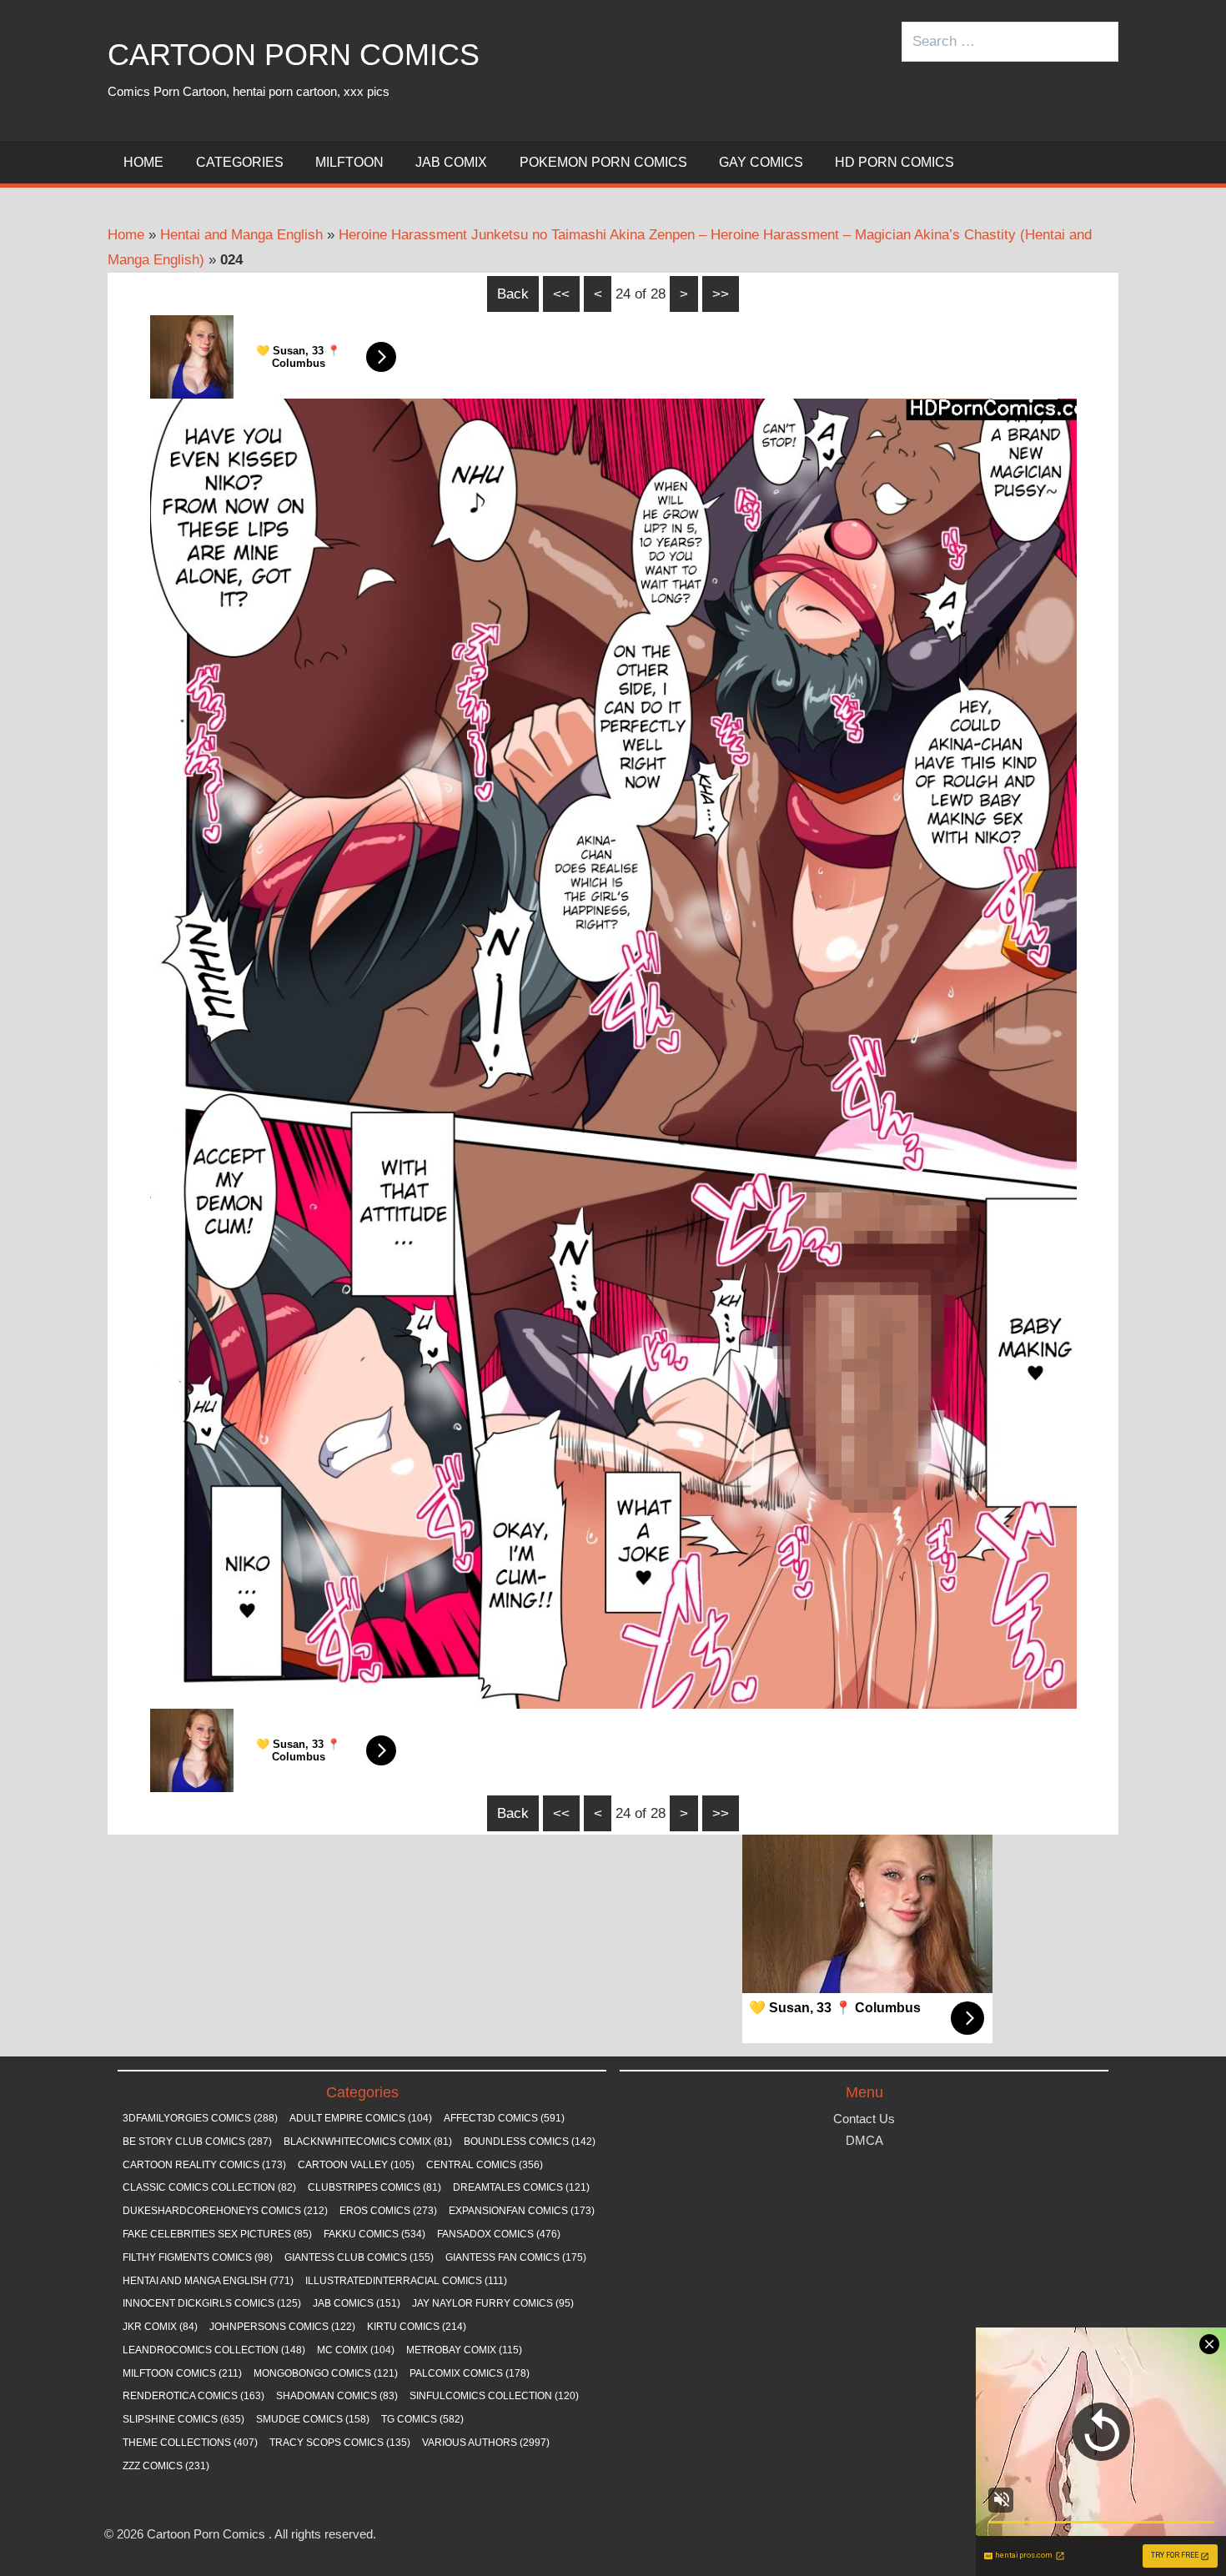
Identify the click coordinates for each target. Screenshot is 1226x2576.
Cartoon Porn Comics (294, 55)
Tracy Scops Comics (340, 2443)
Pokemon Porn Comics (603, 162)
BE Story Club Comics (197, 2142)
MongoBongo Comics (326, 2373)
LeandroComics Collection (214, 2350)
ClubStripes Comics (374, 2187)
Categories (240, 162)
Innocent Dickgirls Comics (212, 2303)
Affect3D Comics (504, 2118)
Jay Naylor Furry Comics (493, 2303)
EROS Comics (388, 2211)
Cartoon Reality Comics (204, 2165)
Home (143, 162)
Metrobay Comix (464, 2350)
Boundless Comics (530, 2142)
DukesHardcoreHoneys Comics (225, 2211)
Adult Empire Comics (361, 2118)
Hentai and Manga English (241, 235)
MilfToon (349, 162)
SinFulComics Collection (494, 2396)
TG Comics (422, 2419)
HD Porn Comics (894, 162)
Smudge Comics (313, 2419)
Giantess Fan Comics (516, 2257)
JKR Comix (160, 2327)
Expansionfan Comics (522, 2211)
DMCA (864, 2140)
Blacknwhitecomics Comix (368, 2142)
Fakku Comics (374, 2234)
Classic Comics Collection (209, 2187)
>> (721, 294)
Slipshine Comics (183, 2419)
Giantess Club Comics (359, 2257)
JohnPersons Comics (282, 2327)
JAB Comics (357, 2303)
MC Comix (356, 2350)
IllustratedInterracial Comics (406, 2281)
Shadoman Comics (337, 2396)
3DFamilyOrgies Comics (200, 2118)
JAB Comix (451, 162)
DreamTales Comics (521, 2187)
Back (513, 294)
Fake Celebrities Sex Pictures (217, 2234)
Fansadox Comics (499, 2234)
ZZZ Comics (166, 2466)
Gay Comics (761, 162)
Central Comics (485, 2165)
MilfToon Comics (182, 2373)
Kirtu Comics (417, 2327)
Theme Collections (190, 2443)
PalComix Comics (470, 2373)
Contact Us (864, 2119)
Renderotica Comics (193, 2396)
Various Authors (486, 2443)
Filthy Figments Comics (198, 2257)
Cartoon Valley (356, 2165)
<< (561, 294)
